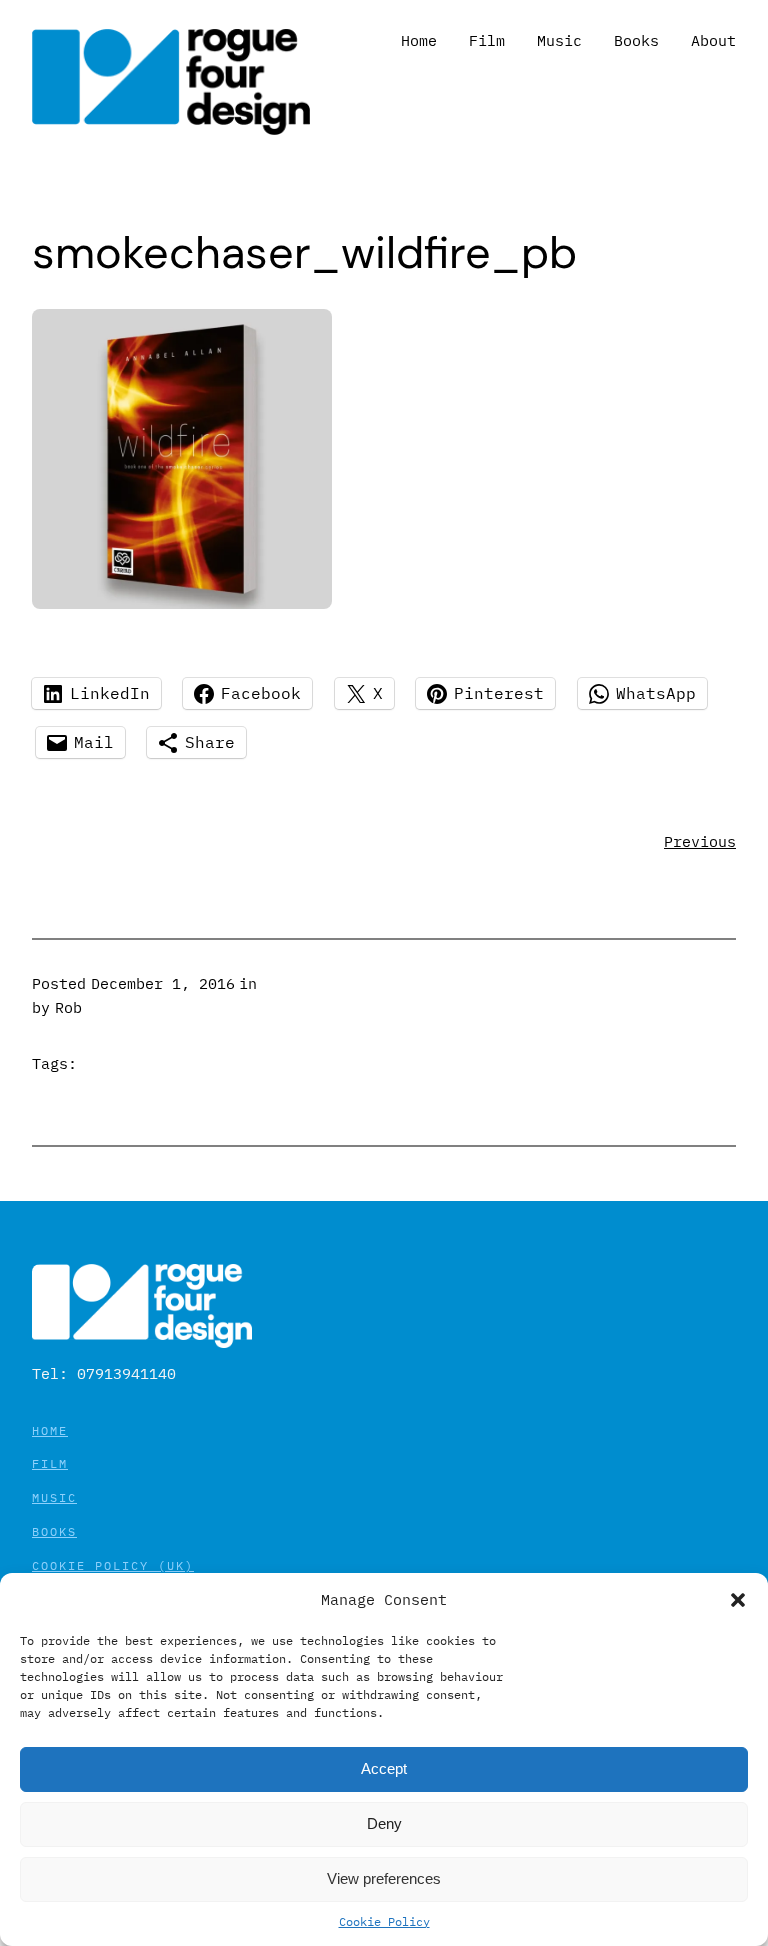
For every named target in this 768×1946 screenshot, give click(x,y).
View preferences (384, 1878)
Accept (384, 1768)
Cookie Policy (384, 1921)
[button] (738, 1600)
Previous (700, 841)
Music (54, 1497)
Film (50, 1463)
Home (50, 1430)
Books (54, 1531)
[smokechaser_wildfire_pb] (182, 603)
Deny (384, 1823)
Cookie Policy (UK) (113, 1565)
